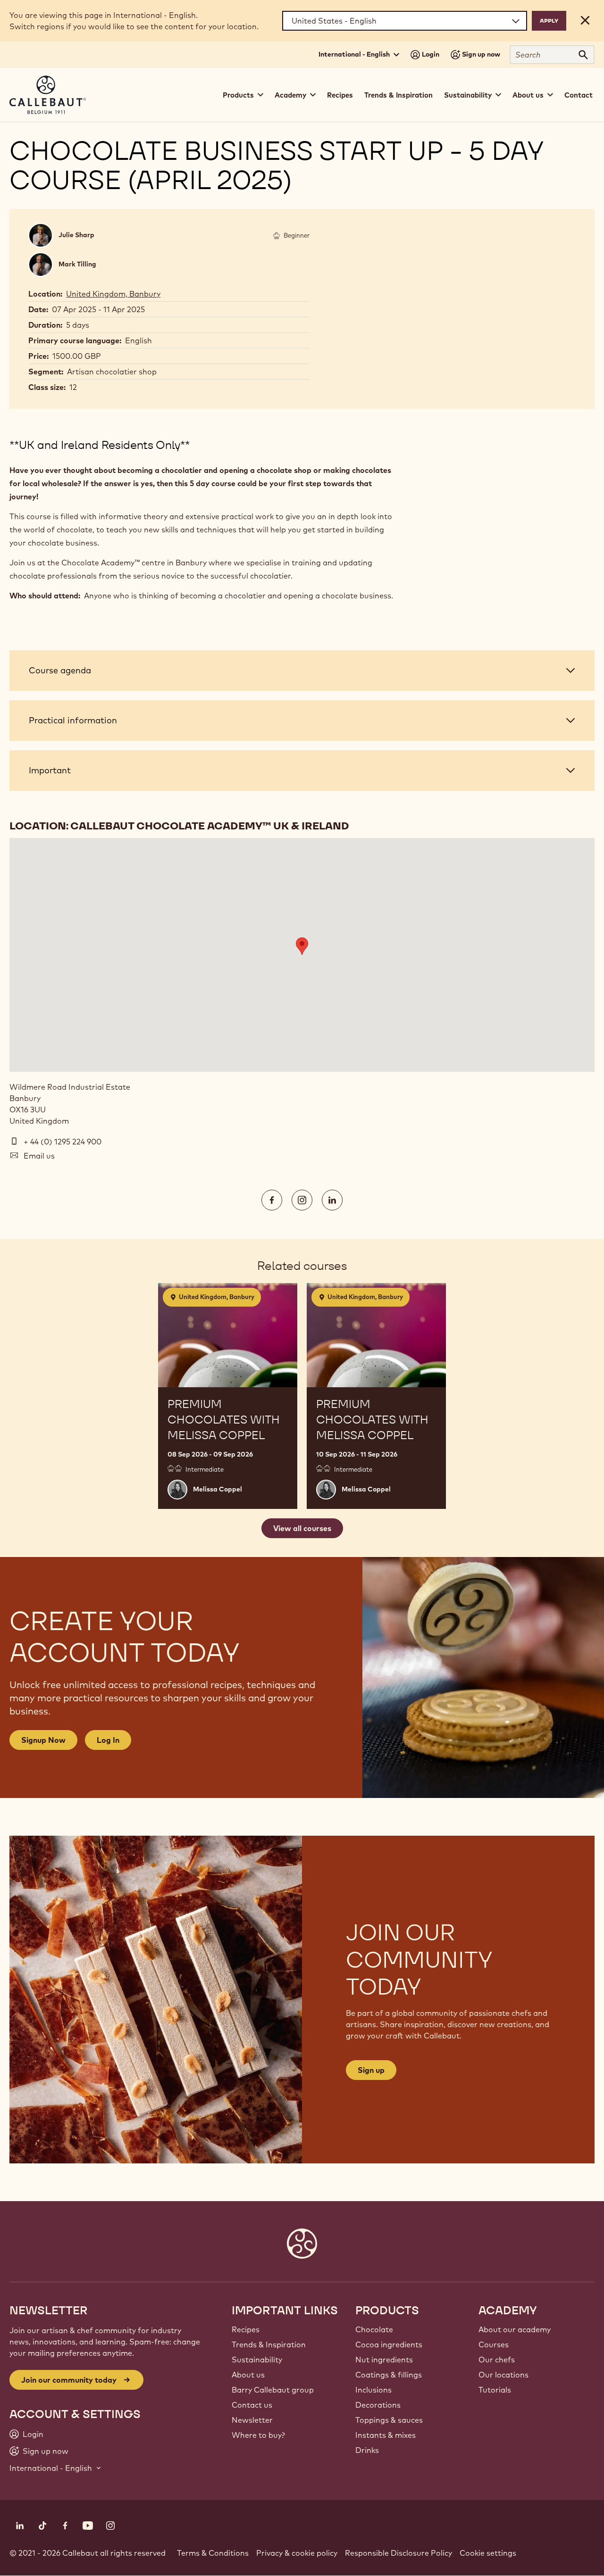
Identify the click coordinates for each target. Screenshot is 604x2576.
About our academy (515, 2329)
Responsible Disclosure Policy (398, 2553)
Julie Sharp (76, 235)
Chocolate (374, 2329)
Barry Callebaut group (273, 2390)
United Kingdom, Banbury (113, 294)
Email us (39, 1156)
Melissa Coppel (218, 1489)
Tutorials (495, 2390)
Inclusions (373, 2390)
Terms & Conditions (213, 2553)
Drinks (367, 2450)
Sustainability (257, 2360)
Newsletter (252, 2420)
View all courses (302, 1528)
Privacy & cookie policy (297, 2553)
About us (248, 2375)
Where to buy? (258, 2435)
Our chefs (497, 2360)
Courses (494, 2344)
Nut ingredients (384, 2360)
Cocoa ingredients (389, 2344)
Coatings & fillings (389, 2375)
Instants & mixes (386, 2435)
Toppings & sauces (389, 2420)
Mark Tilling (77, 264)
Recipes (340, 95)
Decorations (378, 2405)
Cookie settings (488, 2553)
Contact (579, 95)
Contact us (252, 2405)
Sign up (371, 2070)
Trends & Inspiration (398, 95)
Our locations (503, 2375)
